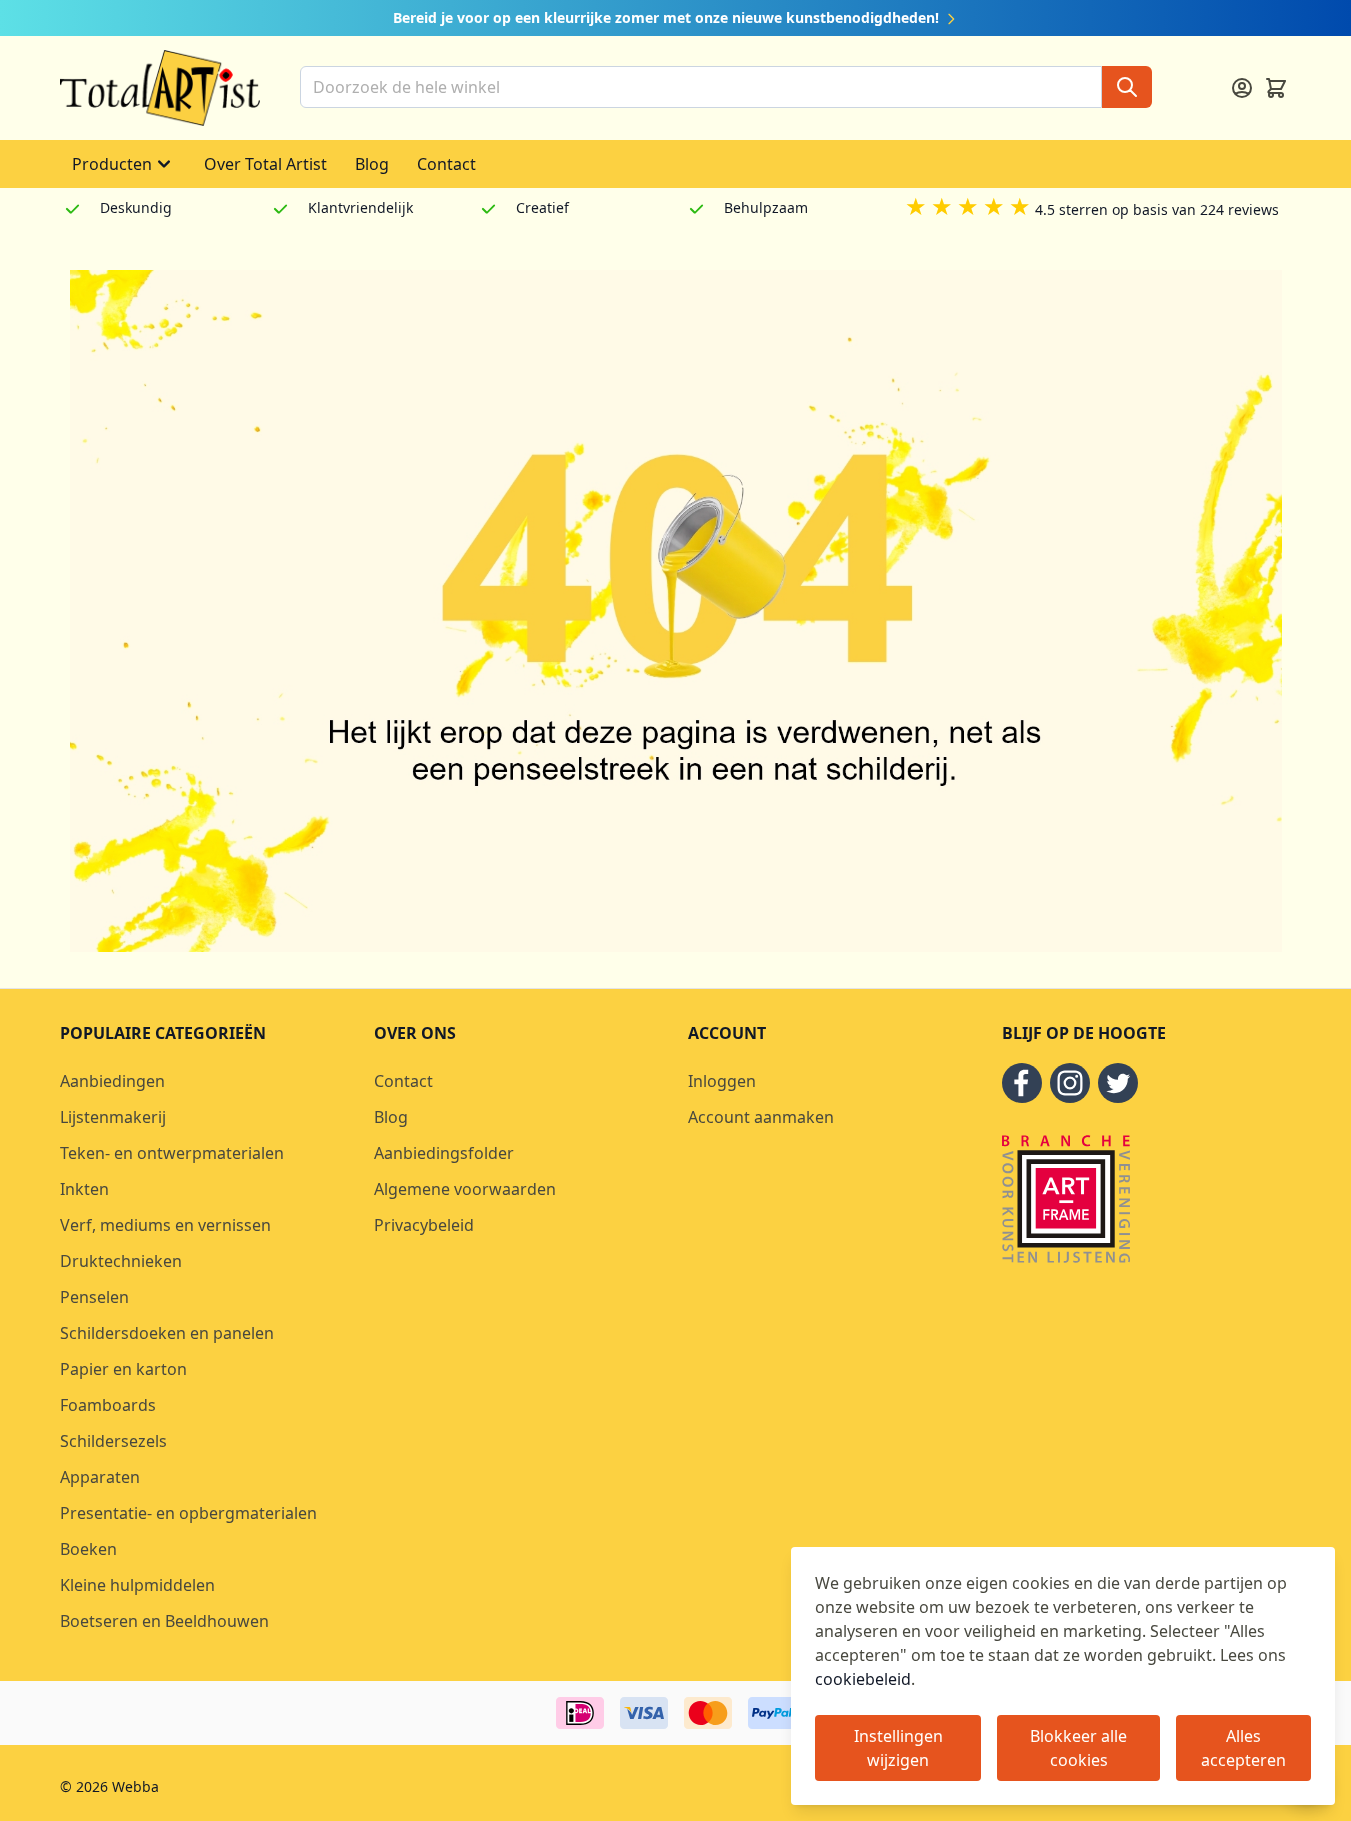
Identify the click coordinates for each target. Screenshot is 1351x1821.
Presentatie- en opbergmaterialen (188, 1513)
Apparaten (100, 1477)
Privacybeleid (424, 1225)
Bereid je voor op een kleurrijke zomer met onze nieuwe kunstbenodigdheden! (668, 17)
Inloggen (722, 1081)
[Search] (1127, 87)
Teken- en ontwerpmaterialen (172, 1153)
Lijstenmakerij (113, 1117)
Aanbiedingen (112, 1081)
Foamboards (108, 1405)
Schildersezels (113, 1441)
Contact (446, 164)
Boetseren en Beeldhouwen (164, 1621)
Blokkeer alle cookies (1078, 1748)
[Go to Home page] (160, 88)
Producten (112, 164)
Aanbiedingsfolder (444, 1153)
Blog (372, 164)
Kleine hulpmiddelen (137, 1585)
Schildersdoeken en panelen (167, 1333)
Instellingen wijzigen (898, 1748)
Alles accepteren (1243, 1748)
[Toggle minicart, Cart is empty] (1276, 88)
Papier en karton (123, 1369)
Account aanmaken (761, 1117)
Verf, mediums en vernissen (165, 1225)
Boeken (88, 1549)
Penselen (94, 1297)
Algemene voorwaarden (465, 1189)
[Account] (1242, 88)
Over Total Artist (265, 164)
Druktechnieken (121, 1261)
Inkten (84, 1189)
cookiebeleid (863, 1679)
